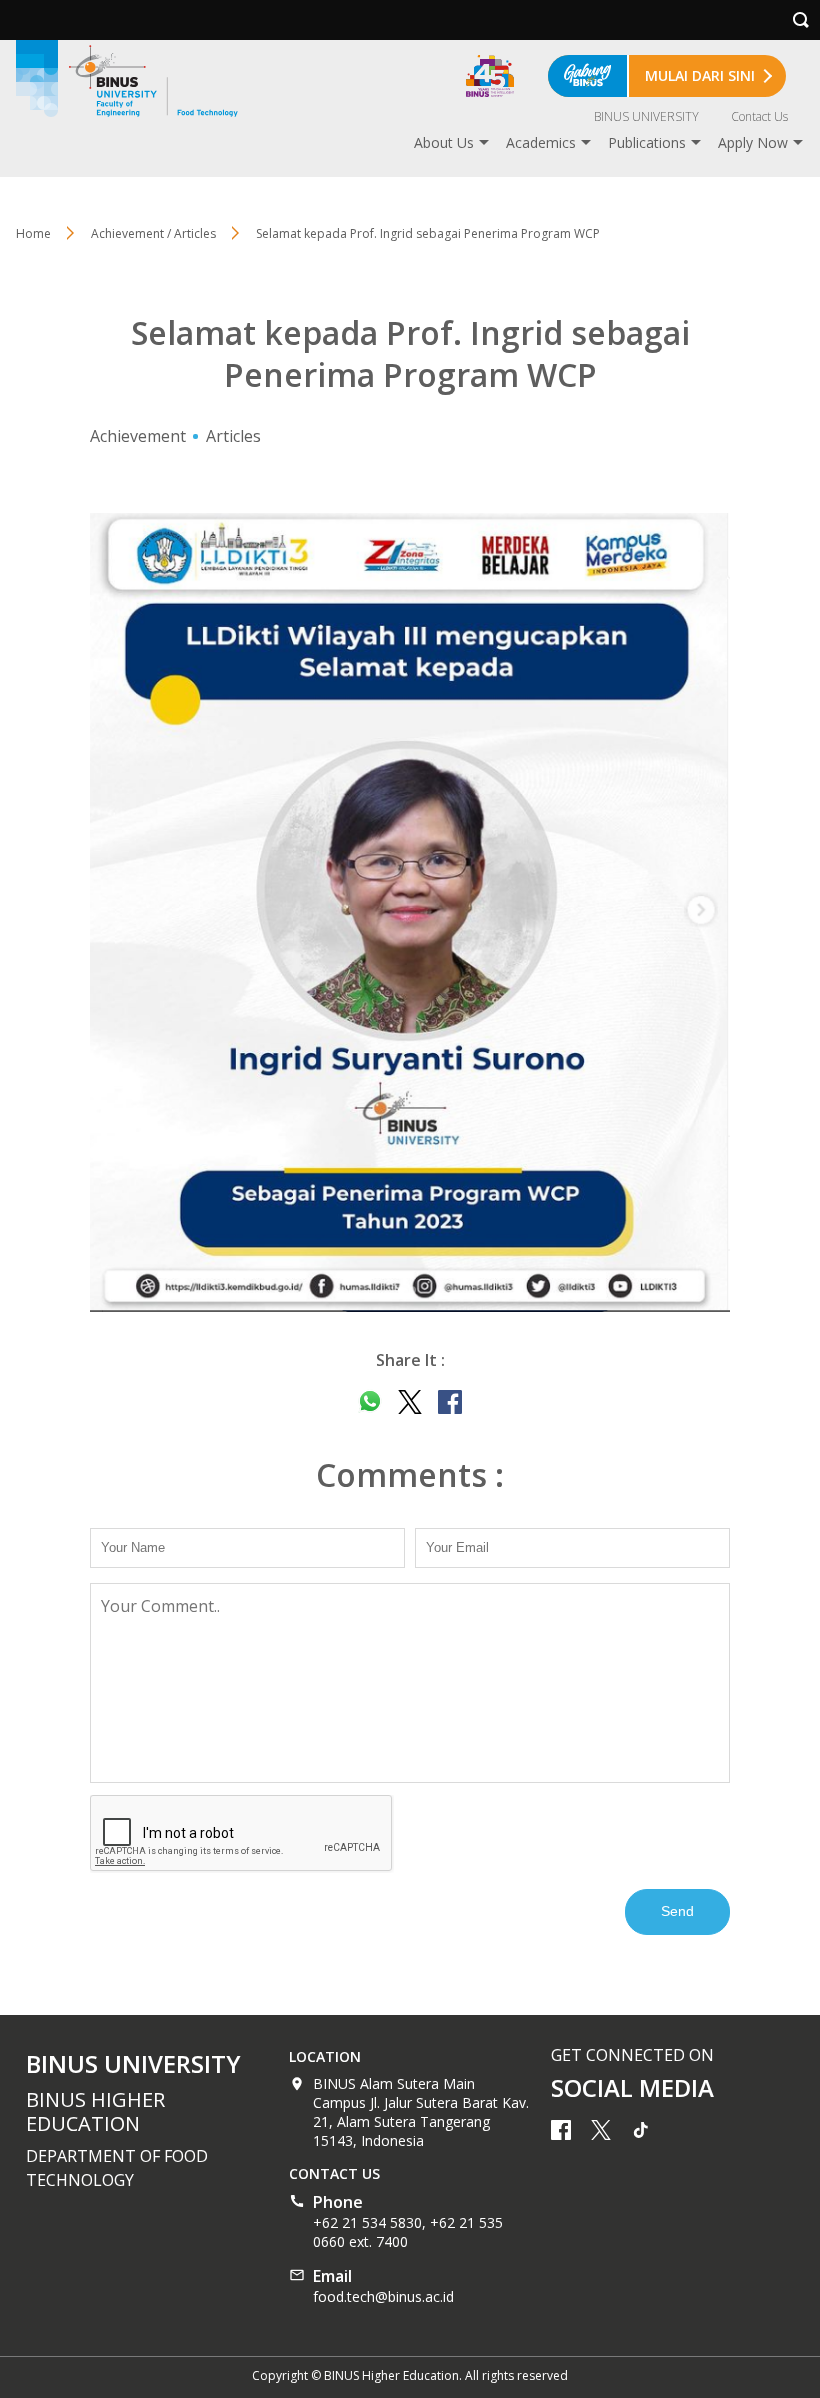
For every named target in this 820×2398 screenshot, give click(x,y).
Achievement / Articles (153, 233)
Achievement (138, 436)
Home (33, 233)
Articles (233, 436)
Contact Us (759, 116)
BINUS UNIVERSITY (646, 116)
